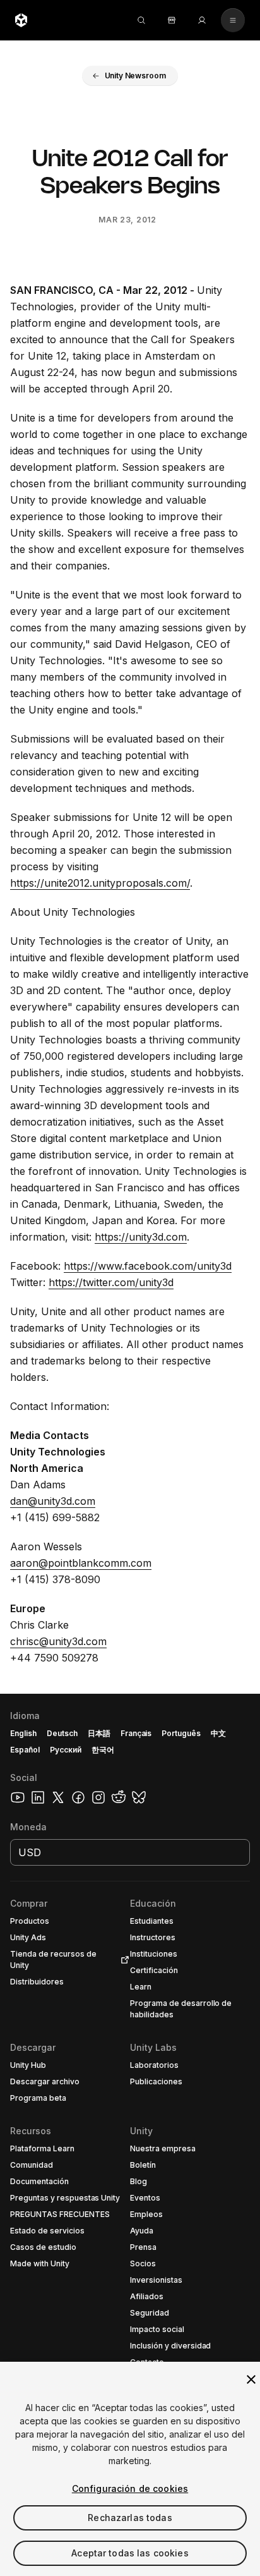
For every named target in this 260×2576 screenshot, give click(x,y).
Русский (66, 1750)
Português (181, 1733)
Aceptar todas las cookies (130, 2553)
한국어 (103, 1750)
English (23, 1733)
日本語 (99, 1733)
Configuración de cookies (130, 2488)
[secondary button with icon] (233, 20)
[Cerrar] (251, 2379)
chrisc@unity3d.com (58, 1641)
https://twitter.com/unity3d (111, 1282)
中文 (218, 1733)
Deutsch (62, 1733)
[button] (130, 76)
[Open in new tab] (122, 1960)
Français (136, 1733)
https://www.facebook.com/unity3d (148, 1266)
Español (25, 1750)
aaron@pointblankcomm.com (81, 1563)
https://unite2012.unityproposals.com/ (100, 883)
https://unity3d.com (141, 1237)
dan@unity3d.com (53, 1501)
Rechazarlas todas (130, 2518)
